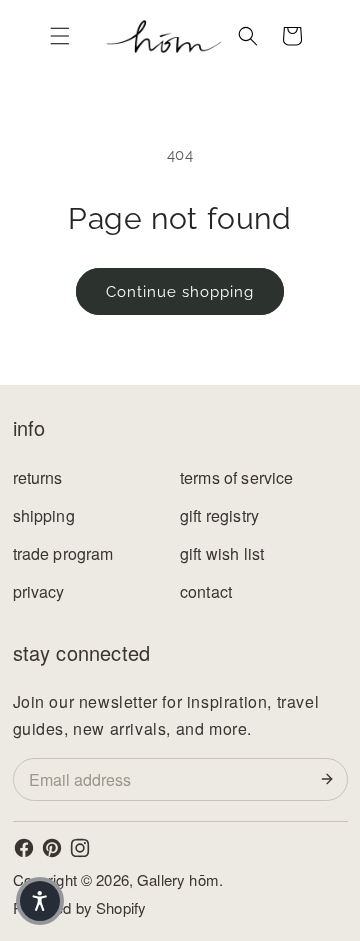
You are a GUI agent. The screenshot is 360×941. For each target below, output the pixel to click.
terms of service (237, 477)
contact (206, 591)
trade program (63, 553)
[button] (60, 36)
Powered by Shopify (80, 907)
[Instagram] (80, 848)
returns (38, 477)
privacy (39, 591)
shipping (44, 515)
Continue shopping (180, 292)
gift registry (219, 515)
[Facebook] (24, 848)
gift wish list (222, 553)
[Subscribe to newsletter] (331, 779)
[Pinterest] (52, 848)
